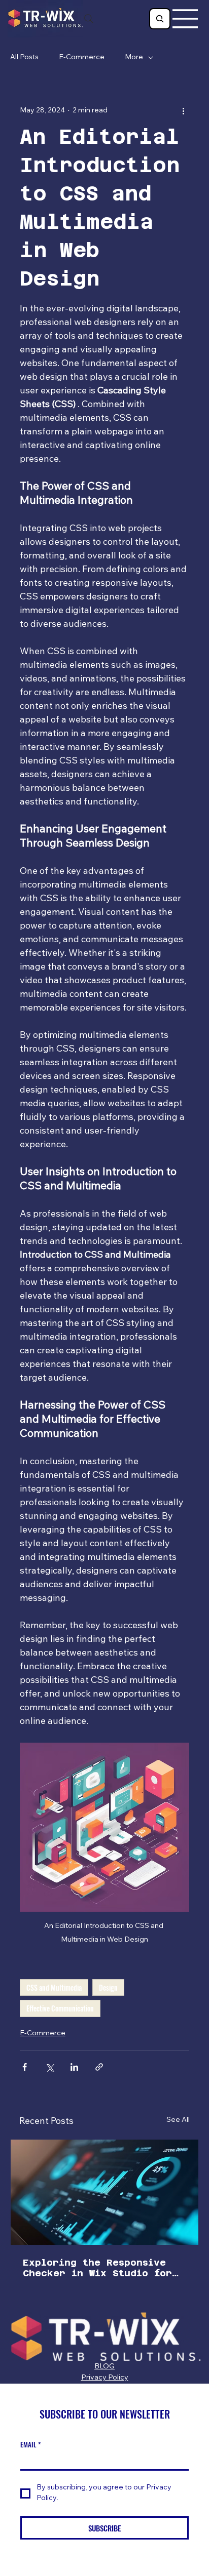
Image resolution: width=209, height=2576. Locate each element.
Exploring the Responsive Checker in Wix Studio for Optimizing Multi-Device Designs (97, 2268)
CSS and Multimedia (54, 1987)
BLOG (104, 2367)
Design (108, 1987)
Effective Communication (60, 2008)
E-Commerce (82, 58)
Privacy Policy (105, 2378)
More (134, 58)
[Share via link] (99, 2067)
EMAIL (30, 2444)
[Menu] (186, 19)
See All (178, 2120)
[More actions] (183, 111)
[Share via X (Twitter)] (49, 2067)
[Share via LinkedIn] (74, 2067)
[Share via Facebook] (25, 2067)
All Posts (24, 58)
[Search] (89, 19)
